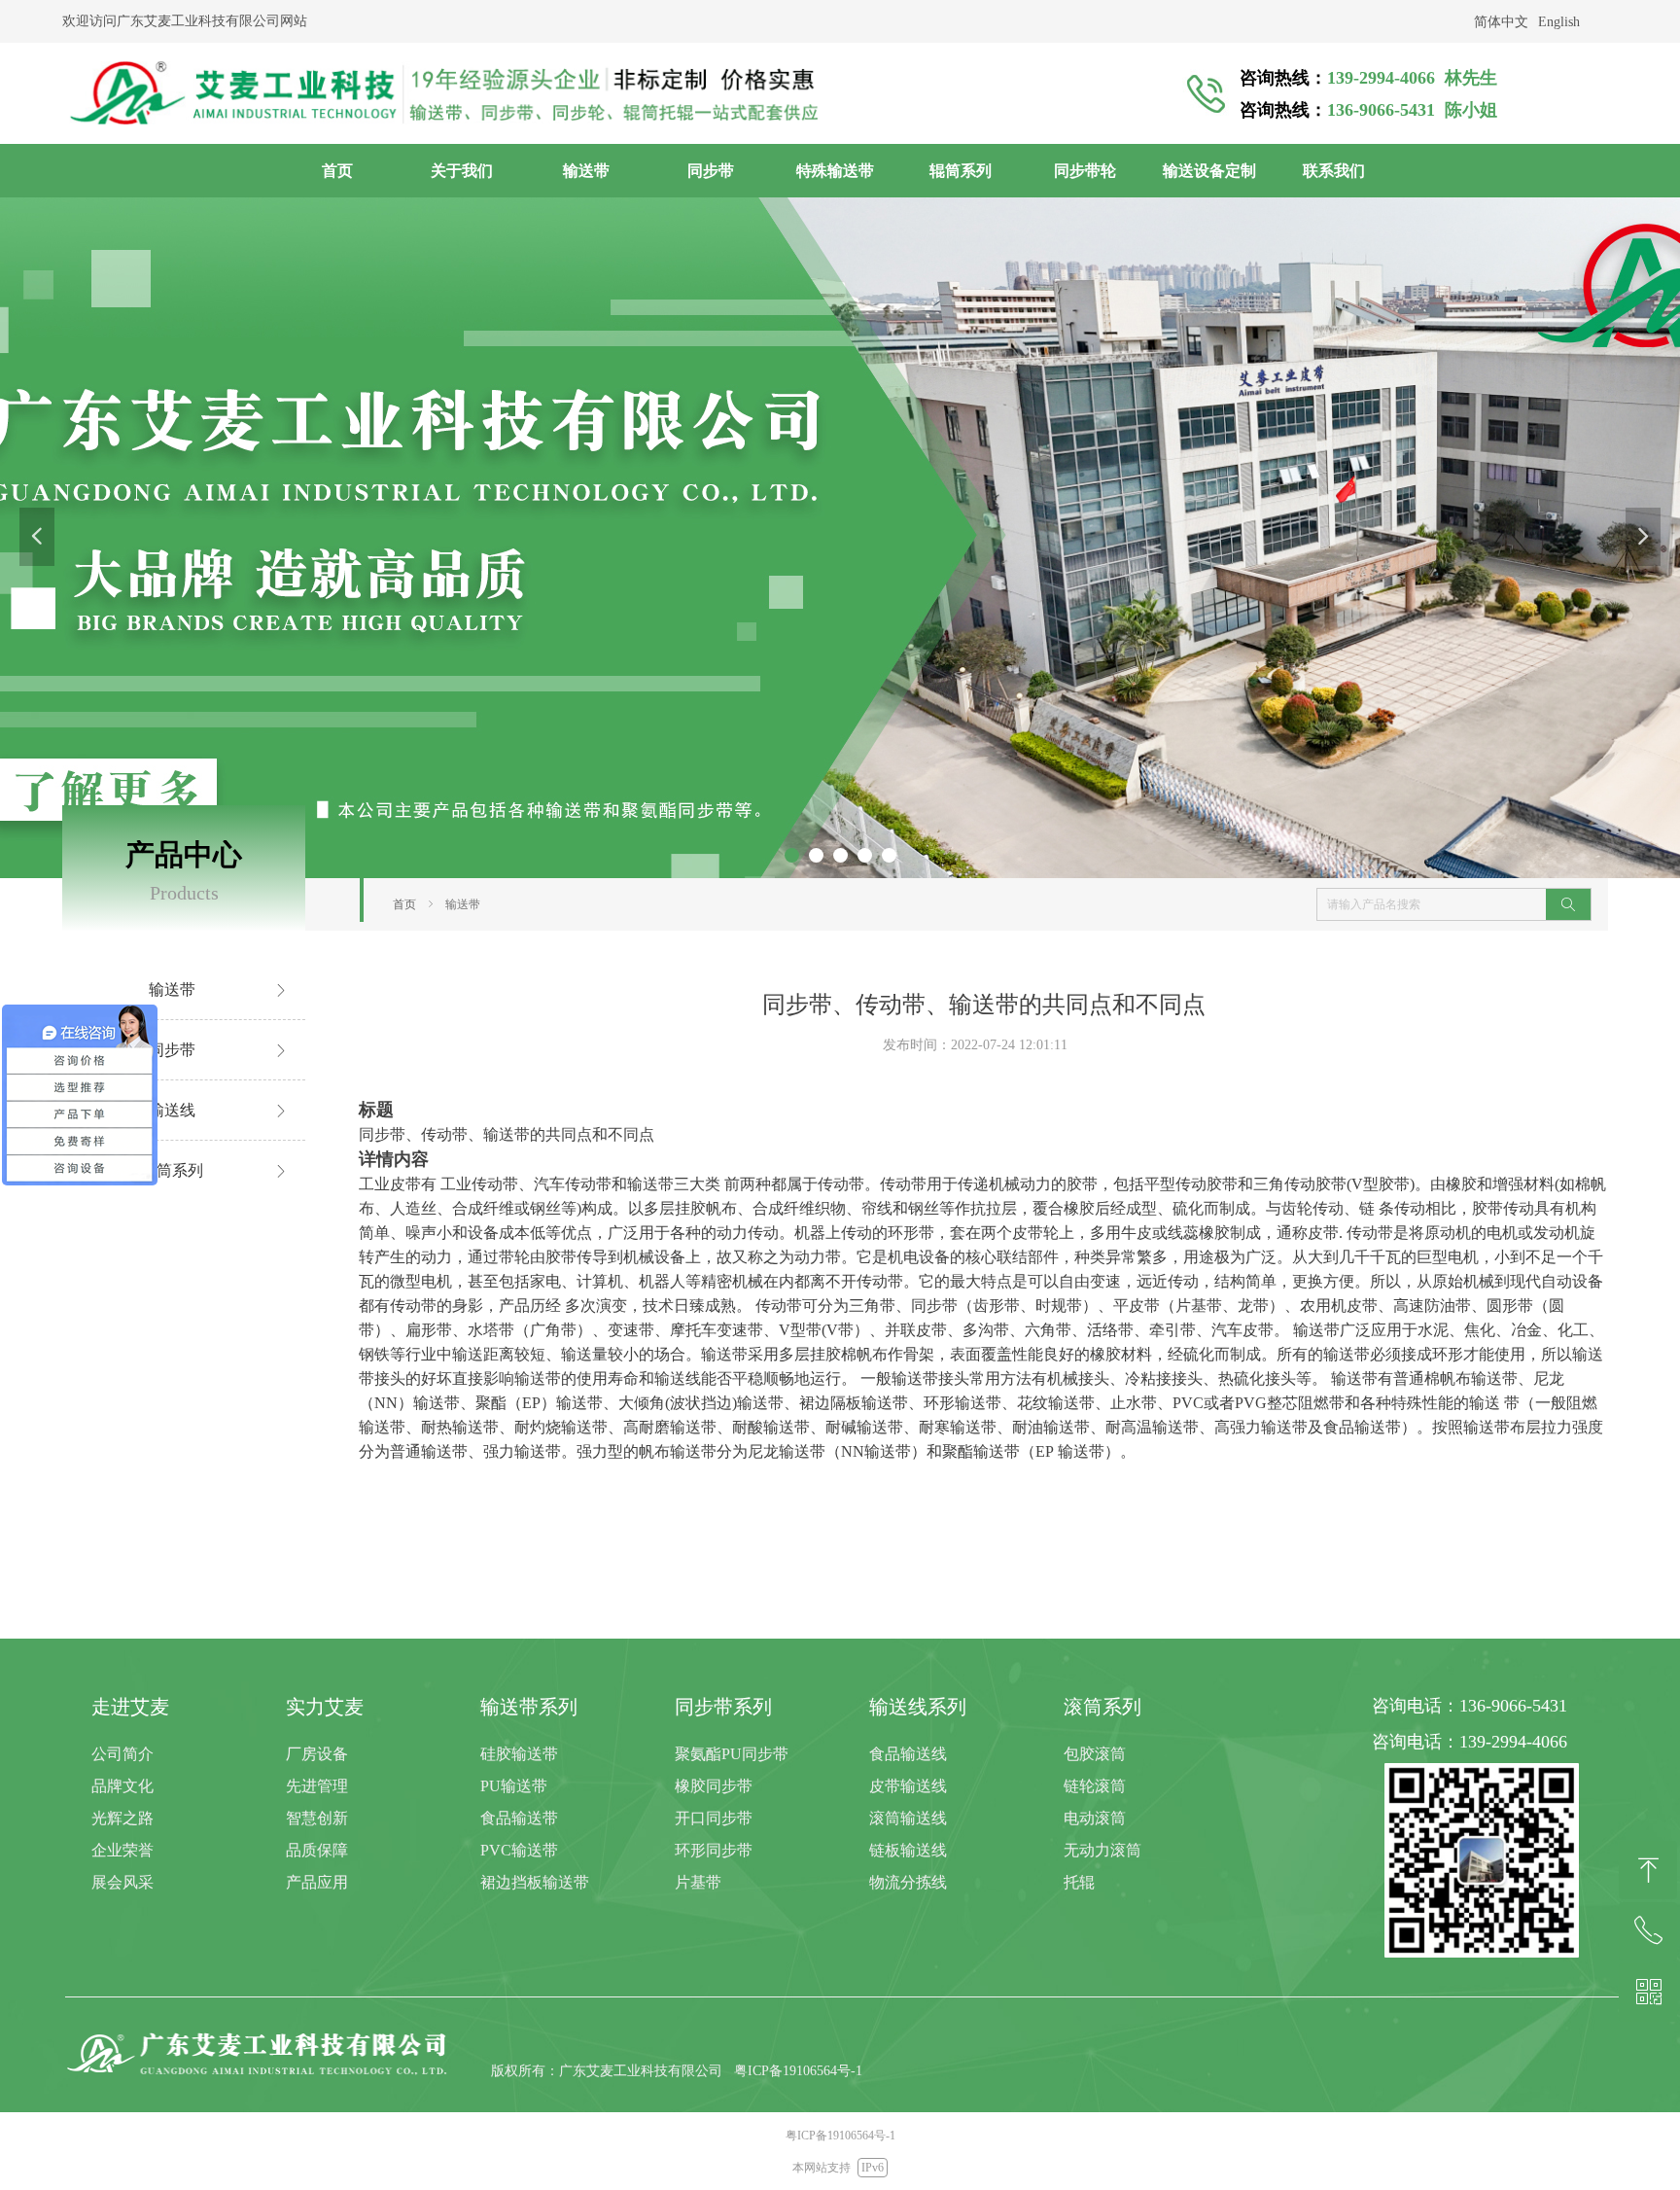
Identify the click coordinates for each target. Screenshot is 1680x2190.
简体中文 (1501, 22)
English (1559, 22)
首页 (404, 904)
